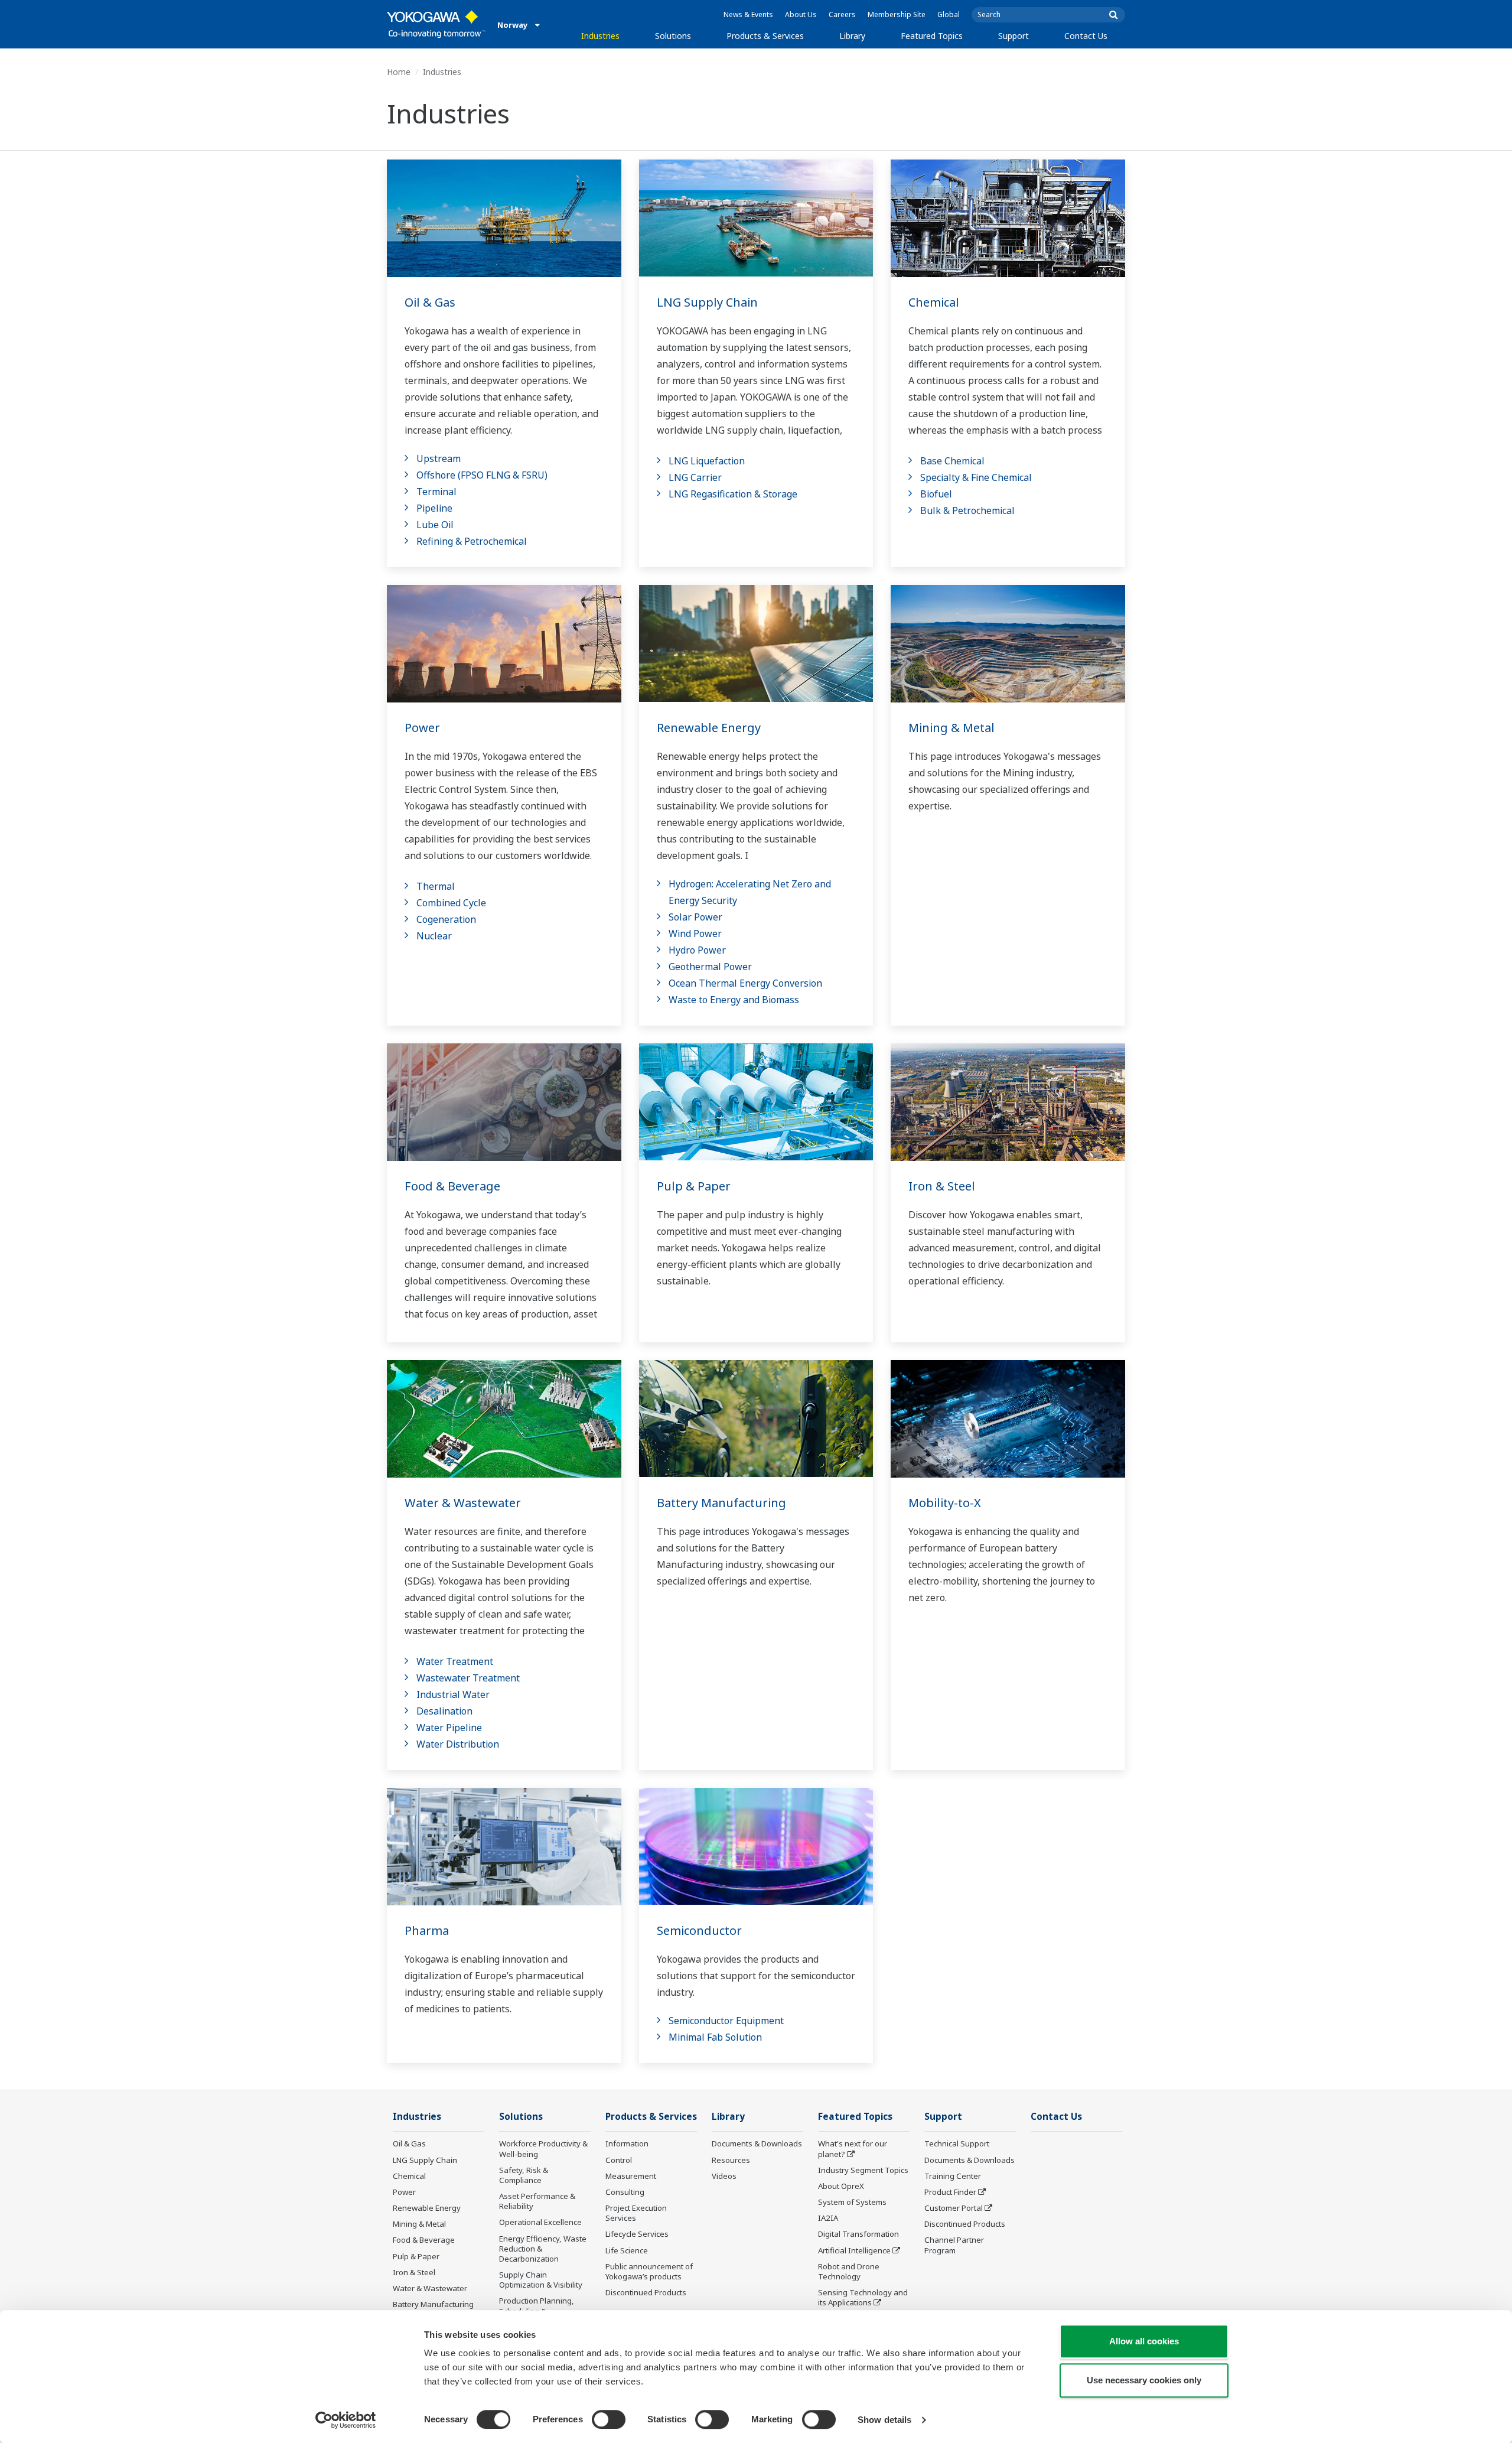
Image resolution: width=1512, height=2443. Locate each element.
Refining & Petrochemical (472, 541)
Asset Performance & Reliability (537, 2201)
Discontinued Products (646, 2292)
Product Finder (950, 2192)
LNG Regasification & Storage (733, 494)
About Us (801, 14)
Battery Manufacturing (721, 1503)
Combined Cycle (451, 903)
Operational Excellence (540, 2222)
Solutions (673, 36)
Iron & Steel (942, 1186)
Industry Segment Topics (863, 2170)
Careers (842, 14)
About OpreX (841, 2186)
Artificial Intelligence (854, 2250)
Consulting (625, 2192)
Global (949, 14)
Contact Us (1086, 36)
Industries (600, 36)
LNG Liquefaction (707, 461)
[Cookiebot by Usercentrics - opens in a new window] (346, 2420)
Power (422, 728)
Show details (884, 2420)
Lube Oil (435, 525)
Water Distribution (458, 1744)
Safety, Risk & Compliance (524, 2175)
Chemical (934, 302)
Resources (731, 2160)
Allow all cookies (1144, 2341)
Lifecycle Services (637, 2234)
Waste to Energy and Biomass (734, 1000)
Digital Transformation (858, 2234)
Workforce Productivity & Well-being (543, 2148)
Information (627, 2143)
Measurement (631, 2176)
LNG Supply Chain (707, 302)
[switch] (609, 2419)
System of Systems (852, 2202)
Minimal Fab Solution (715, 2037)
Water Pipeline (449, 1728)
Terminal (436, 492)
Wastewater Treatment (468, 1678)
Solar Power (695, 917)
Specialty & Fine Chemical (976, 477)
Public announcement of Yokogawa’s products (649, 2271)
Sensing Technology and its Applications (863, 2297)
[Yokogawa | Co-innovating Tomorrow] (436, 24)
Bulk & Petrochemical (967, 510)
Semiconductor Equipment (726, 2021)
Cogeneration (446, 919)
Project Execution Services (636, 2213)
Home (399, 72)
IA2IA (828, 2218)
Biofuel (936, 494)
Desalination (444, 1711)
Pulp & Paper (694, 1186)
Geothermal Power (710, 967)
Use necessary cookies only (1144, 2380)
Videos (724, 2176)
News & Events (748, 14)
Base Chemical (952, 461)
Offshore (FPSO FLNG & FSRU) (482, 475)
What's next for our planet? (853, 2148)
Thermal (436, 886)
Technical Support (957, 2143)
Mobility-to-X (945, 1503)
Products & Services (765, 36)
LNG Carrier (695, 477)
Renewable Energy (709, 728)
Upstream (439, 458)
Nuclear (434, 936)
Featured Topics (932, 36)
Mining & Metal (951, 728)
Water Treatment (455, 1661)
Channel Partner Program (954, 2245)
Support (1014, 36)
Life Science (627, 2250)
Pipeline (434, 508)
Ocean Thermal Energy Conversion (745, 983)
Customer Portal (954, 2208)
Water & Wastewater (463, 1503)
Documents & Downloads (757, 2143)
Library (852, 36)
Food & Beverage (452, 1186)
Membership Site (897, 14)
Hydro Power (697, 950)
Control (619, 2160)
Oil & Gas (430, 302)
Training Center (953, 2176)
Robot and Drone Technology (849, 2271)
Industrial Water (453, 1694)
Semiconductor (699, 1930)
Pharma (427, 1930)
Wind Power (695, 933)
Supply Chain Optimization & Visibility (541, 2280)
